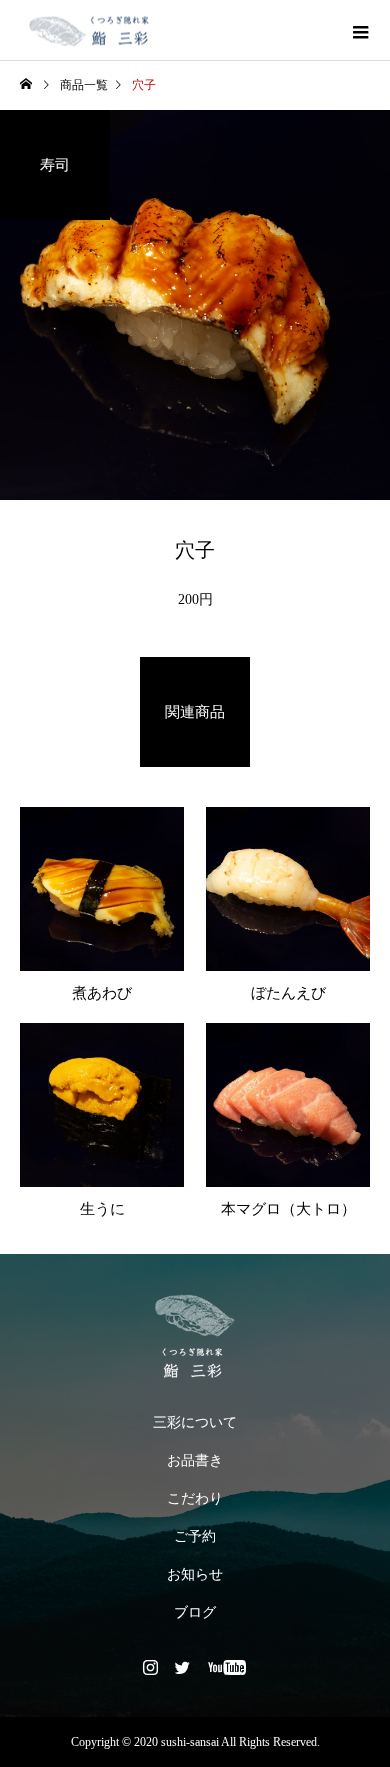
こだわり (195, 1498)
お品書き (195, 1460)
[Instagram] (151, 1667)
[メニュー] (360, 30)
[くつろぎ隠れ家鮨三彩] (195, 1336)
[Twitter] (183, 1667)
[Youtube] (227, 1667)
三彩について (195, 1422)
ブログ (195, 1612)
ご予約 (195, 1536)
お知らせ (195, 1574)
